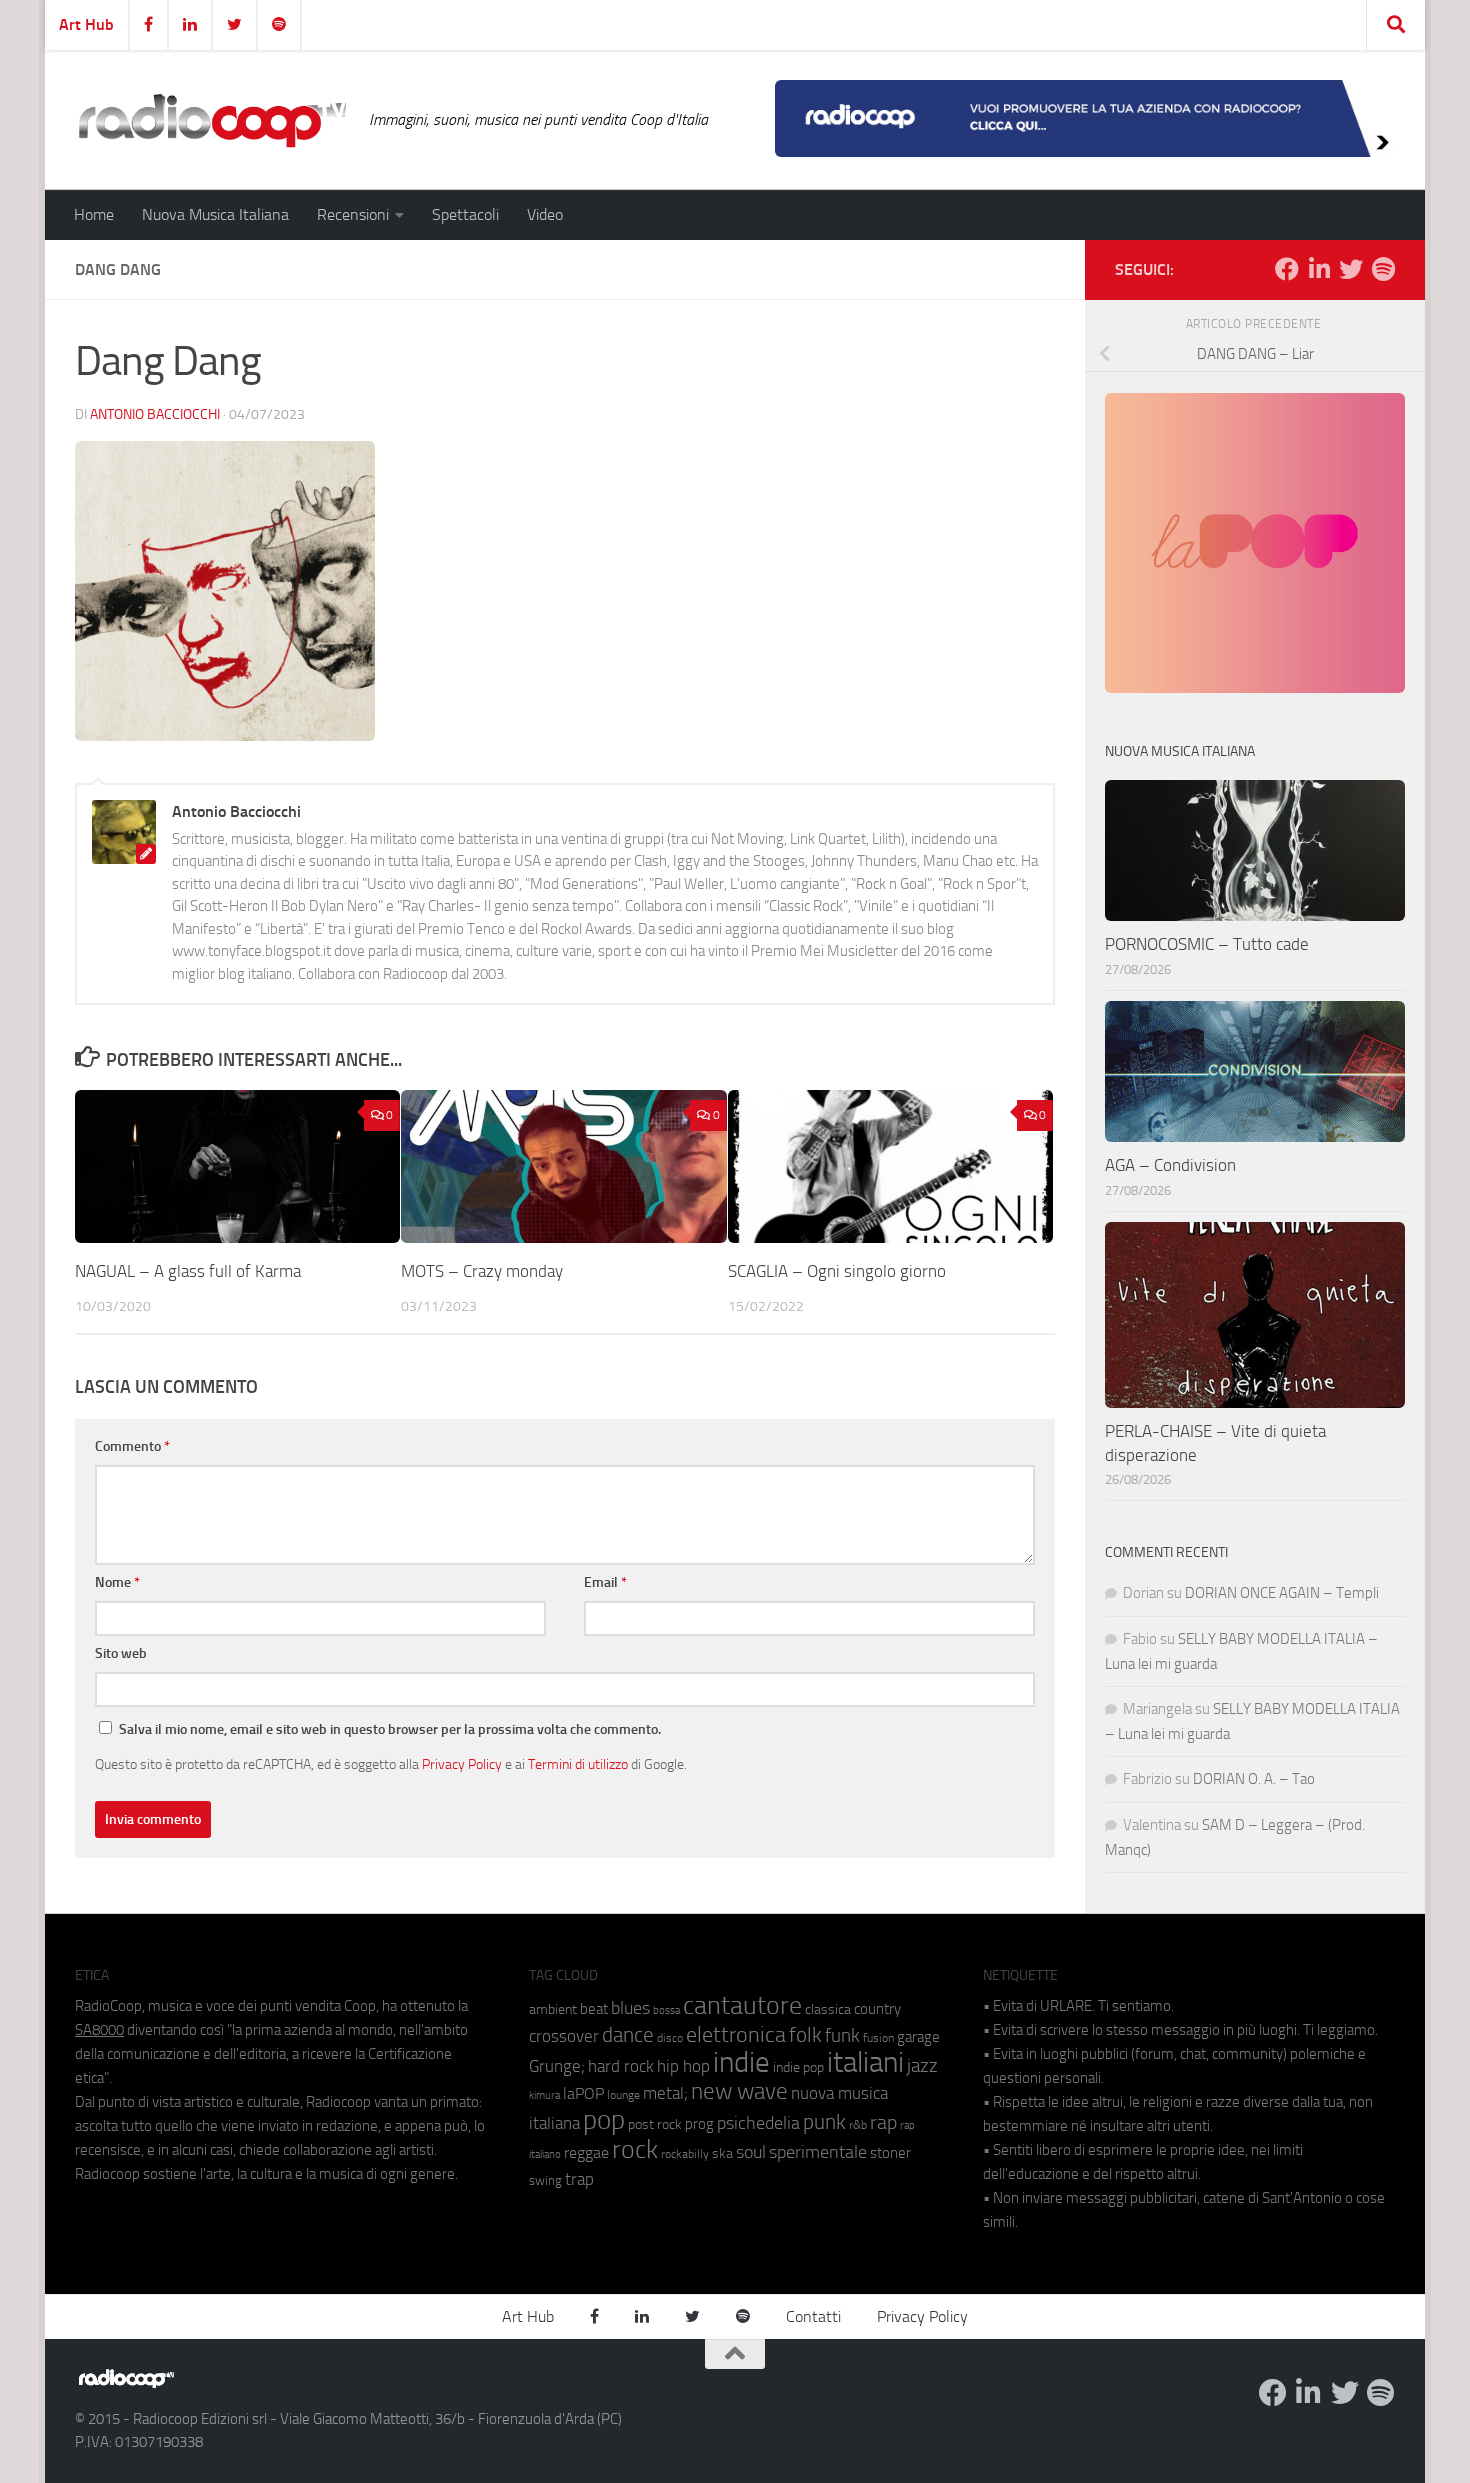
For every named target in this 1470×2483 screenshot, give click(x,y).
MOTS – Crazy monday (482, 1271)
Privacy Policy (462, 1764)
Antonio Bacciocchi (155, 414)
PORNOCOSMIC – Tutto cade (1207, 944)
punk (824, 2122)
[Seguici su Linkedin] (1319, 269)
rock (635, 2149)
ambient (553, 2009)
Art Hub (86, 24)
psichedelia (758, 2123)
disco (670, 2038)
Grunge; (557, 2066)
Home (94, 214)
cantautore (742, 2005)
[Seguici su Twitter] (1351, 269)
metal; (665, 2093)
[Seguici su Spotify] (1383, 269)
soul (751, 2152)
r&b (858, 2124)
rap (883, 2122)
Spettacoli (465, 214)
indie (741, 2062)
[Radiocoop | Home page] (212, 120)
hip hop (683, 2066)
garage (918, 2037)
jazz (922, 2066)
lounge (623, 2095)
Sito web (121, 1653)
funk (842, 2036)
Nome (117, 1582)
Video (545, 214)
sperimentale (818, 2152)
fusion (878, 2037)
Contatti (813, 2316)
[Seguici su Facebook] (1287, 269)
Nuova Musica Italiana (215, 214)
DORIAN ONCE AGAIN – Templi (1282, 1593)
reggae (586, 2152)
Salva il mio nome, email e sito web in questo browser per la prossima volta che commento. (390, 1729)
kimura (544, 2095)
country (877, 2009)
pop (604, 2120)
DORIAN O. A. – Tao (1254, 1779)
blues (630, 2008)
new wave (739, 2091)
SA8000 (99, 2030)
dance (628, 2034)
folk (805, 2035)
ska (722, 2153)
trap (579, 2179)
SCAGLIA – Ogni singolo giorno (837, 1271)
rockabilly (685, 2154)
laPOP (583, 2094)
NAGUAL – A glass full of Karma (188, 1271)
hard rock (621, 2066)
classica (828, 2009)
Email (605, 1582)
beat (594, 2009)
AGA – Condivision (1170, 1165)
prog (699, 2124)
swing (545, 2180)
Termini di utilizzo (578, 1764)
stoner (890, 2153)
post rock (655, 2124)
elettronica (736, 2034)
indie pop (798, 2067)
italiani (865, 2062)
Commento (132, 1446)
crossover (564, 2036)
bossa (666, 2010)
